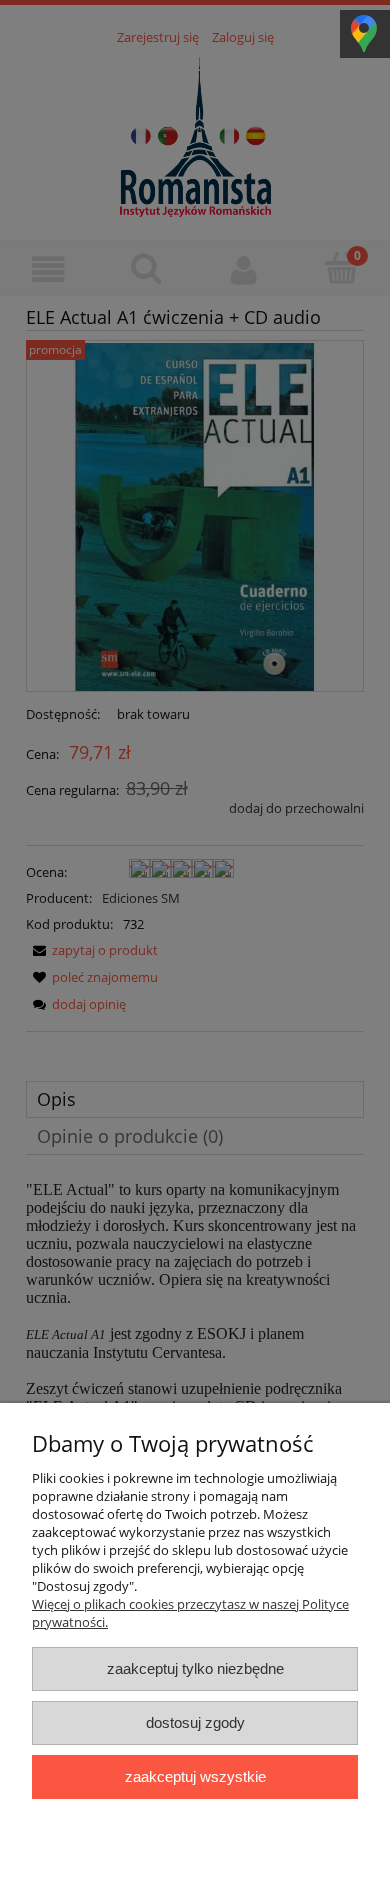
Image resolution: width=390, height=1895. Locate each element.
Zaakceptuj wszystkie (195, 1776)
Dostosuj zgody (195, 1722)
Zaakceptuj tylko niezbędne (195, 1668)
